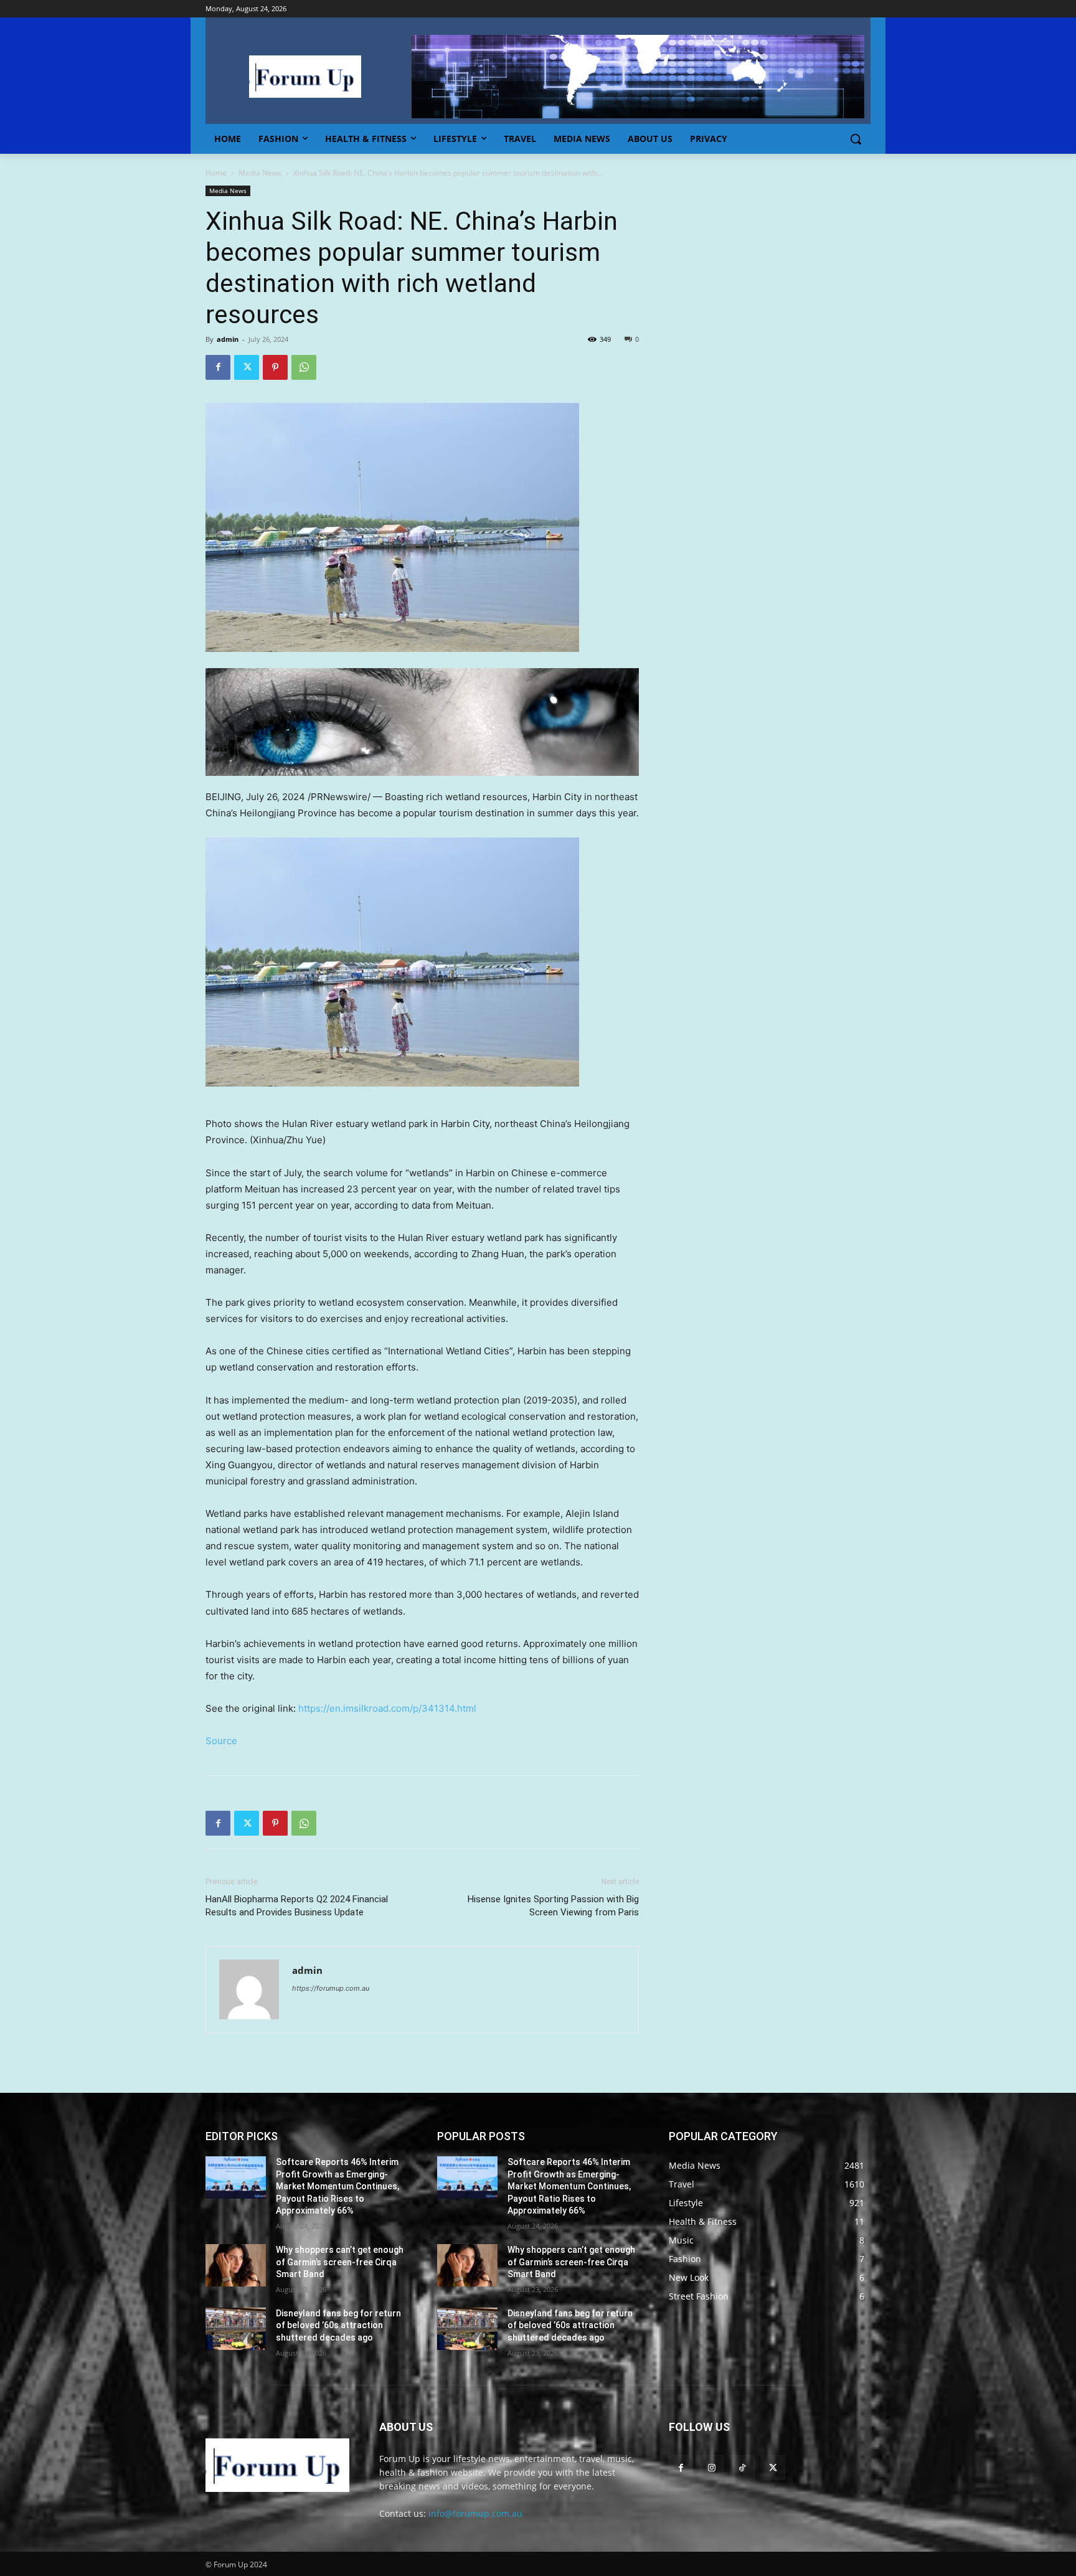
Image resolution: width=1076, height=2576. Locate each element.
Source (221, 1741)
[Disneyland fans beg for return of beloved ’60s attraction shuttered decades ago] (236, 2329)
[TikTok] (742, 2467)
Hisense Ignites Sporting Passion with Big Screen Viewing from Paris (553, 1906)
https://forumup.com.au (331, 1988)
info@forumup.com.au (475, 2513)
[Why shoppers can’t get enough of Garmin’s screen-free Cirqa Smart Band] (236, 2265)
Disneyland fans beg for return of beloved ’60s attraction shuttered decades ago (338, 2325)
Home (216, 173)
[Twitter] (247, 367)
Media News (260, 173)
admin (228, 339)
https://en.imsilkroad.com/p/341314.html (387, 1708)
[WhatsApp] (304, 367)
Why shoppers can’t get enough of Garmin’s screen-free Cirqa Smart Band (340, 2262)
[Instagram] (711, 2467)
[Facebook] (218, 367)
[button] (856, 139)
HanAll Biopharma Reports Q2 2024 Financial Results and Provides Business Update (297, 1906)
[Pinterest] (275, 367)
